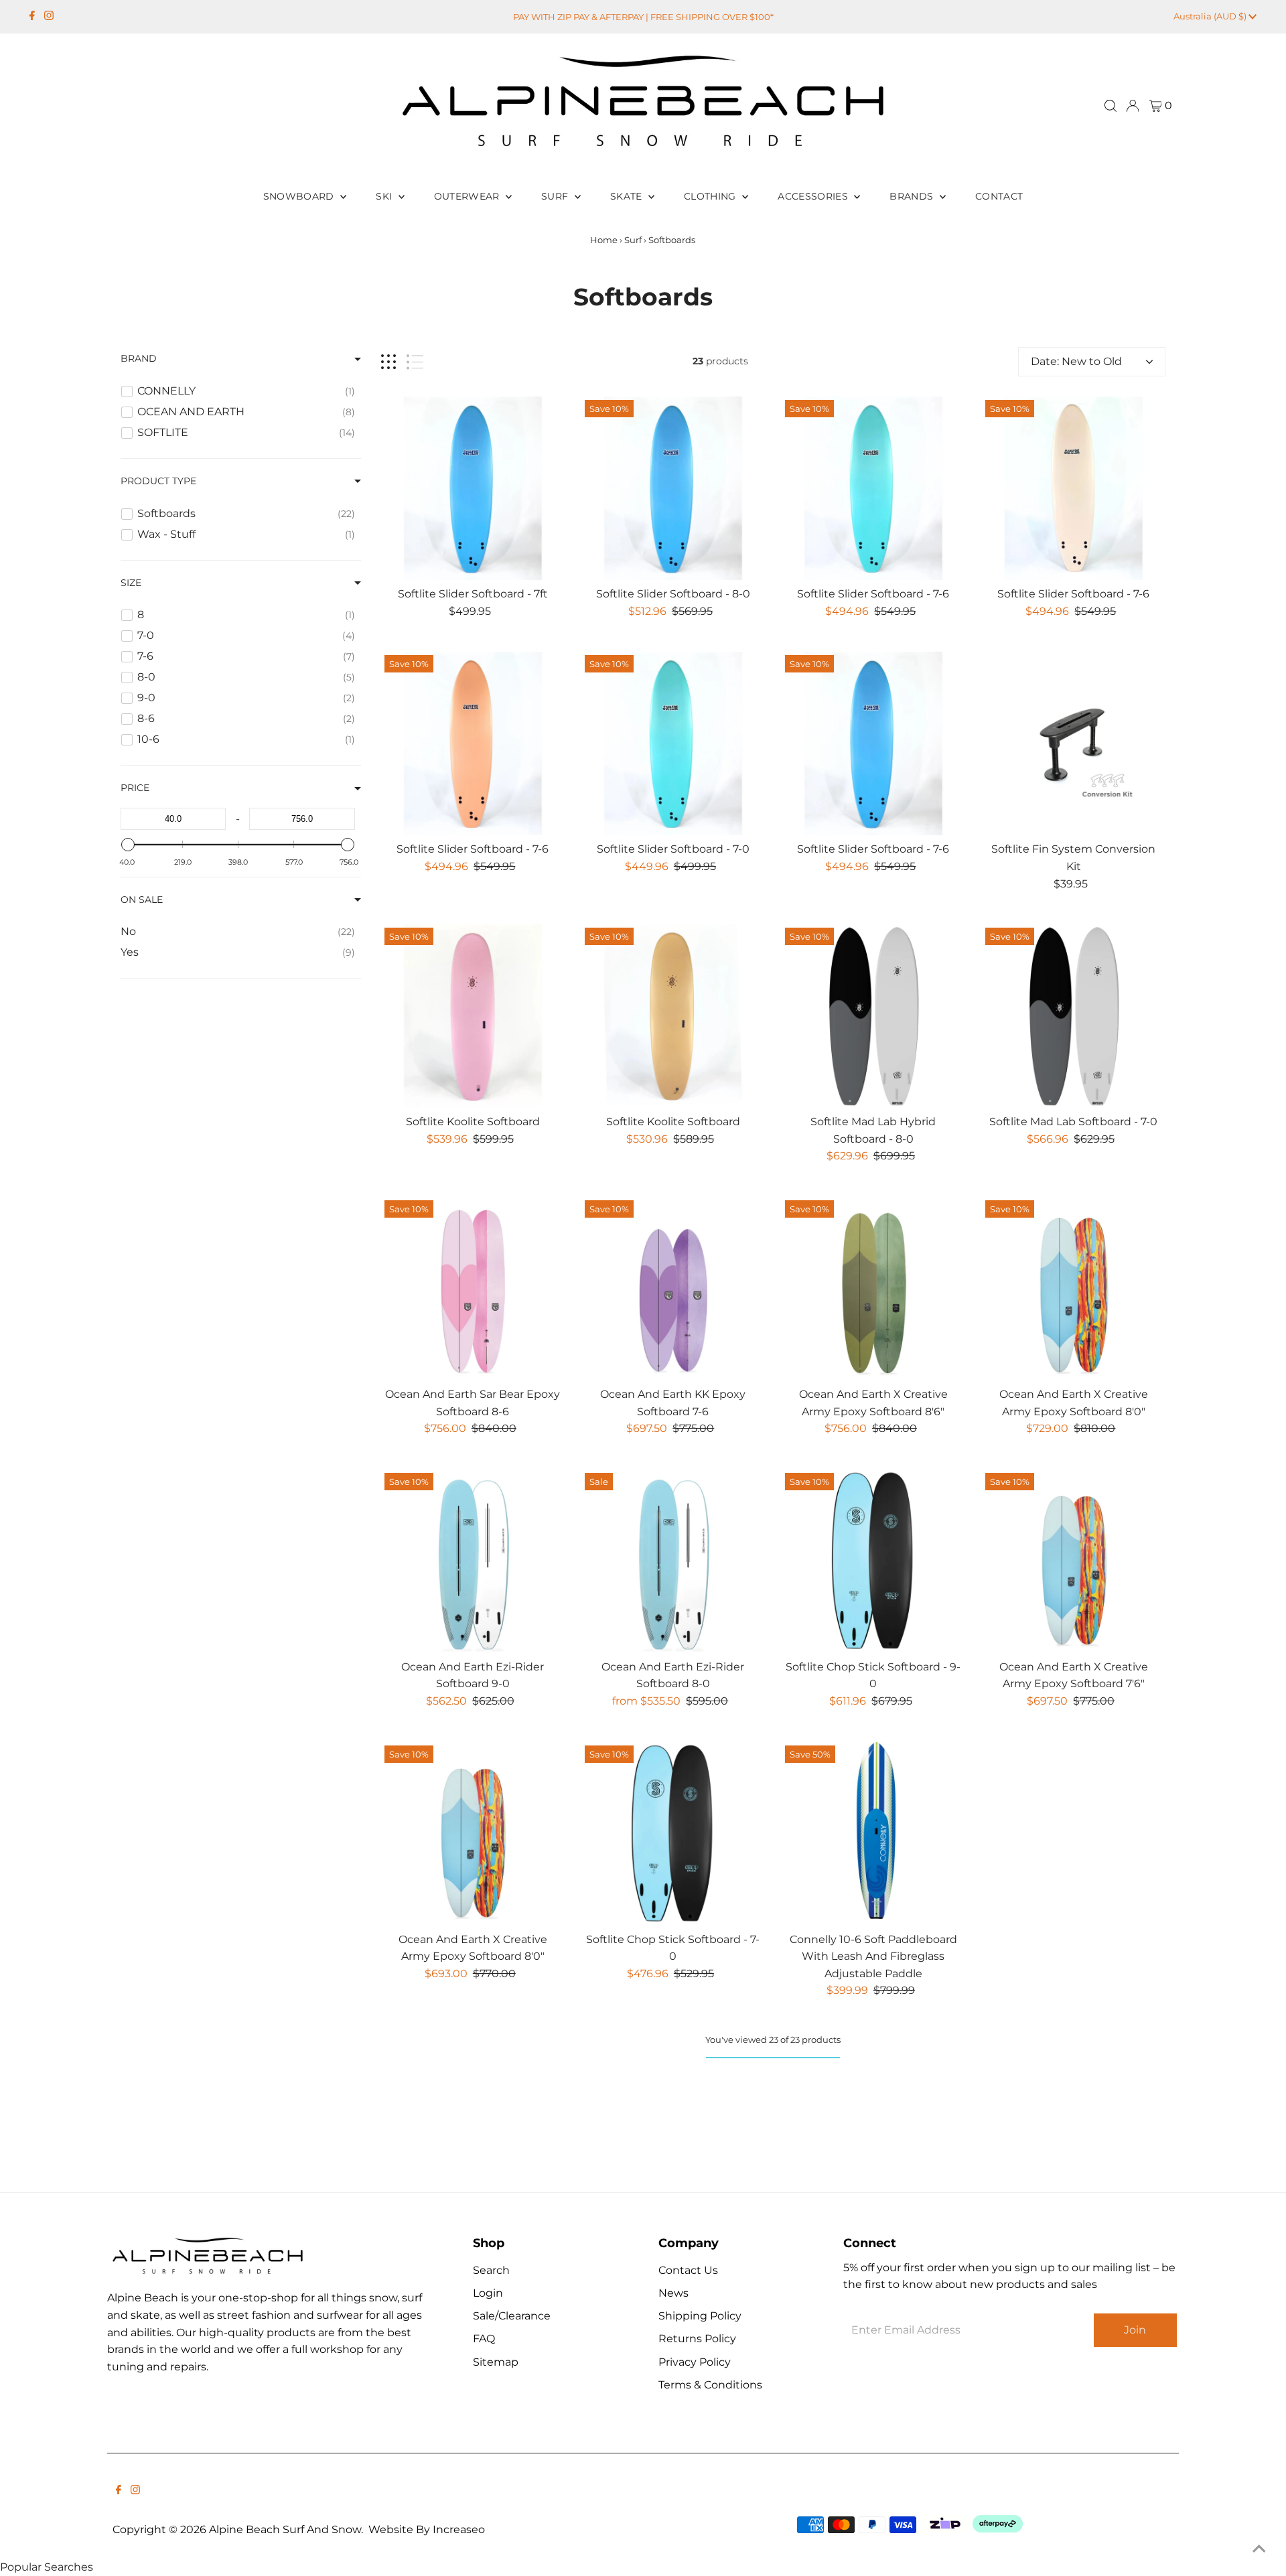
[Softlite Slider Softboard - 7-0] (673, 743)
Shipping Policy (700, 2316)
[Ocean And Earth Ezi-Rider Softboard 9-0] (473, 1561)
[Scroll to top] (1259, 2549)
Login (488, 2293)
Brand (139, 358)
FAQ (484, 2339)
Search (491, 2270)
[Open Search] (1111, 106)
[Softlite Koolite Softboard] (473, 1016)
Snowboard (300, 196)
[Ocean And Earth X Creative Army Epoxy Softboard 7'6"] (1074, 1561)
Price (135, 788)
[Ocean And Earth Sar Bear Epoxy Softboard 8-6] (473, 1289)
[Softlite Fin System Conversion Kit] (1074, 743)
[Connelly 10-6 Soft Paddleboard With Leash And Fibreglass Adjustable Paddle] (873, 1834)
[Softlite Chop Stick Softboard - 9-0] (873, 1561)
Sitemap (496, 2362)
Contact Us (688, 2270)
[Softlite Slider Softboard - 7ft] (473, 488)
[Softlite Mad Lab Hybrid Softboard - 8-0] (873, 1016)
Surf (556, 196)
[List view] (415, 362)
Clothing (711, 196)
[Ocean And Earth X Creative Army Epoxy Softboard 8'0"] (1074, 1289)
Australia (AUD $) (1211, 16)
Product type (158, 481)
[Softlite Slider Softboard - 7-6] (873, 488)
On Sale (142, 900)
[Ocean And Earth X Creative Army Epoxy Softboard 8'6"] (873, 1289)
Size (131, 583)
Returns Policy (697, 2339)
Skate (628, 196)
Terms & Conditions (710, 2385)
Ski (385, 196)
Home (604, 240)
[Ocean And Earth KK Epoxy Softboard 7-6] (673, 1289)
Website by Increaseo (427, 2529)
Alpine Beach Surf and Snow (285, 2529)
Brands (913, 196)
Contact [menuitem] (999, 196)
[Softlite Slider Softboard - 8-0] (673, 488)
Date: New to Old (1076, 361)
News (673, 2293)
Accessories (814, 196)
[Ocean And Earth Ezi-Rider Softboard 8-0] (673, 1561)
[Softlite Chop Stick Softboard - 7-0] (673, 1834)
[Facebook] (32, 17)
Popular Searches (47, 2567)
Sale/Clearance (512, 2316)
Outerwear (469, 196)
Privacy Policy (695, 2362)
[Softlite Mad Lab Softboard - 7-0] (1074, 1016)
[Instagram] (49, 17)
